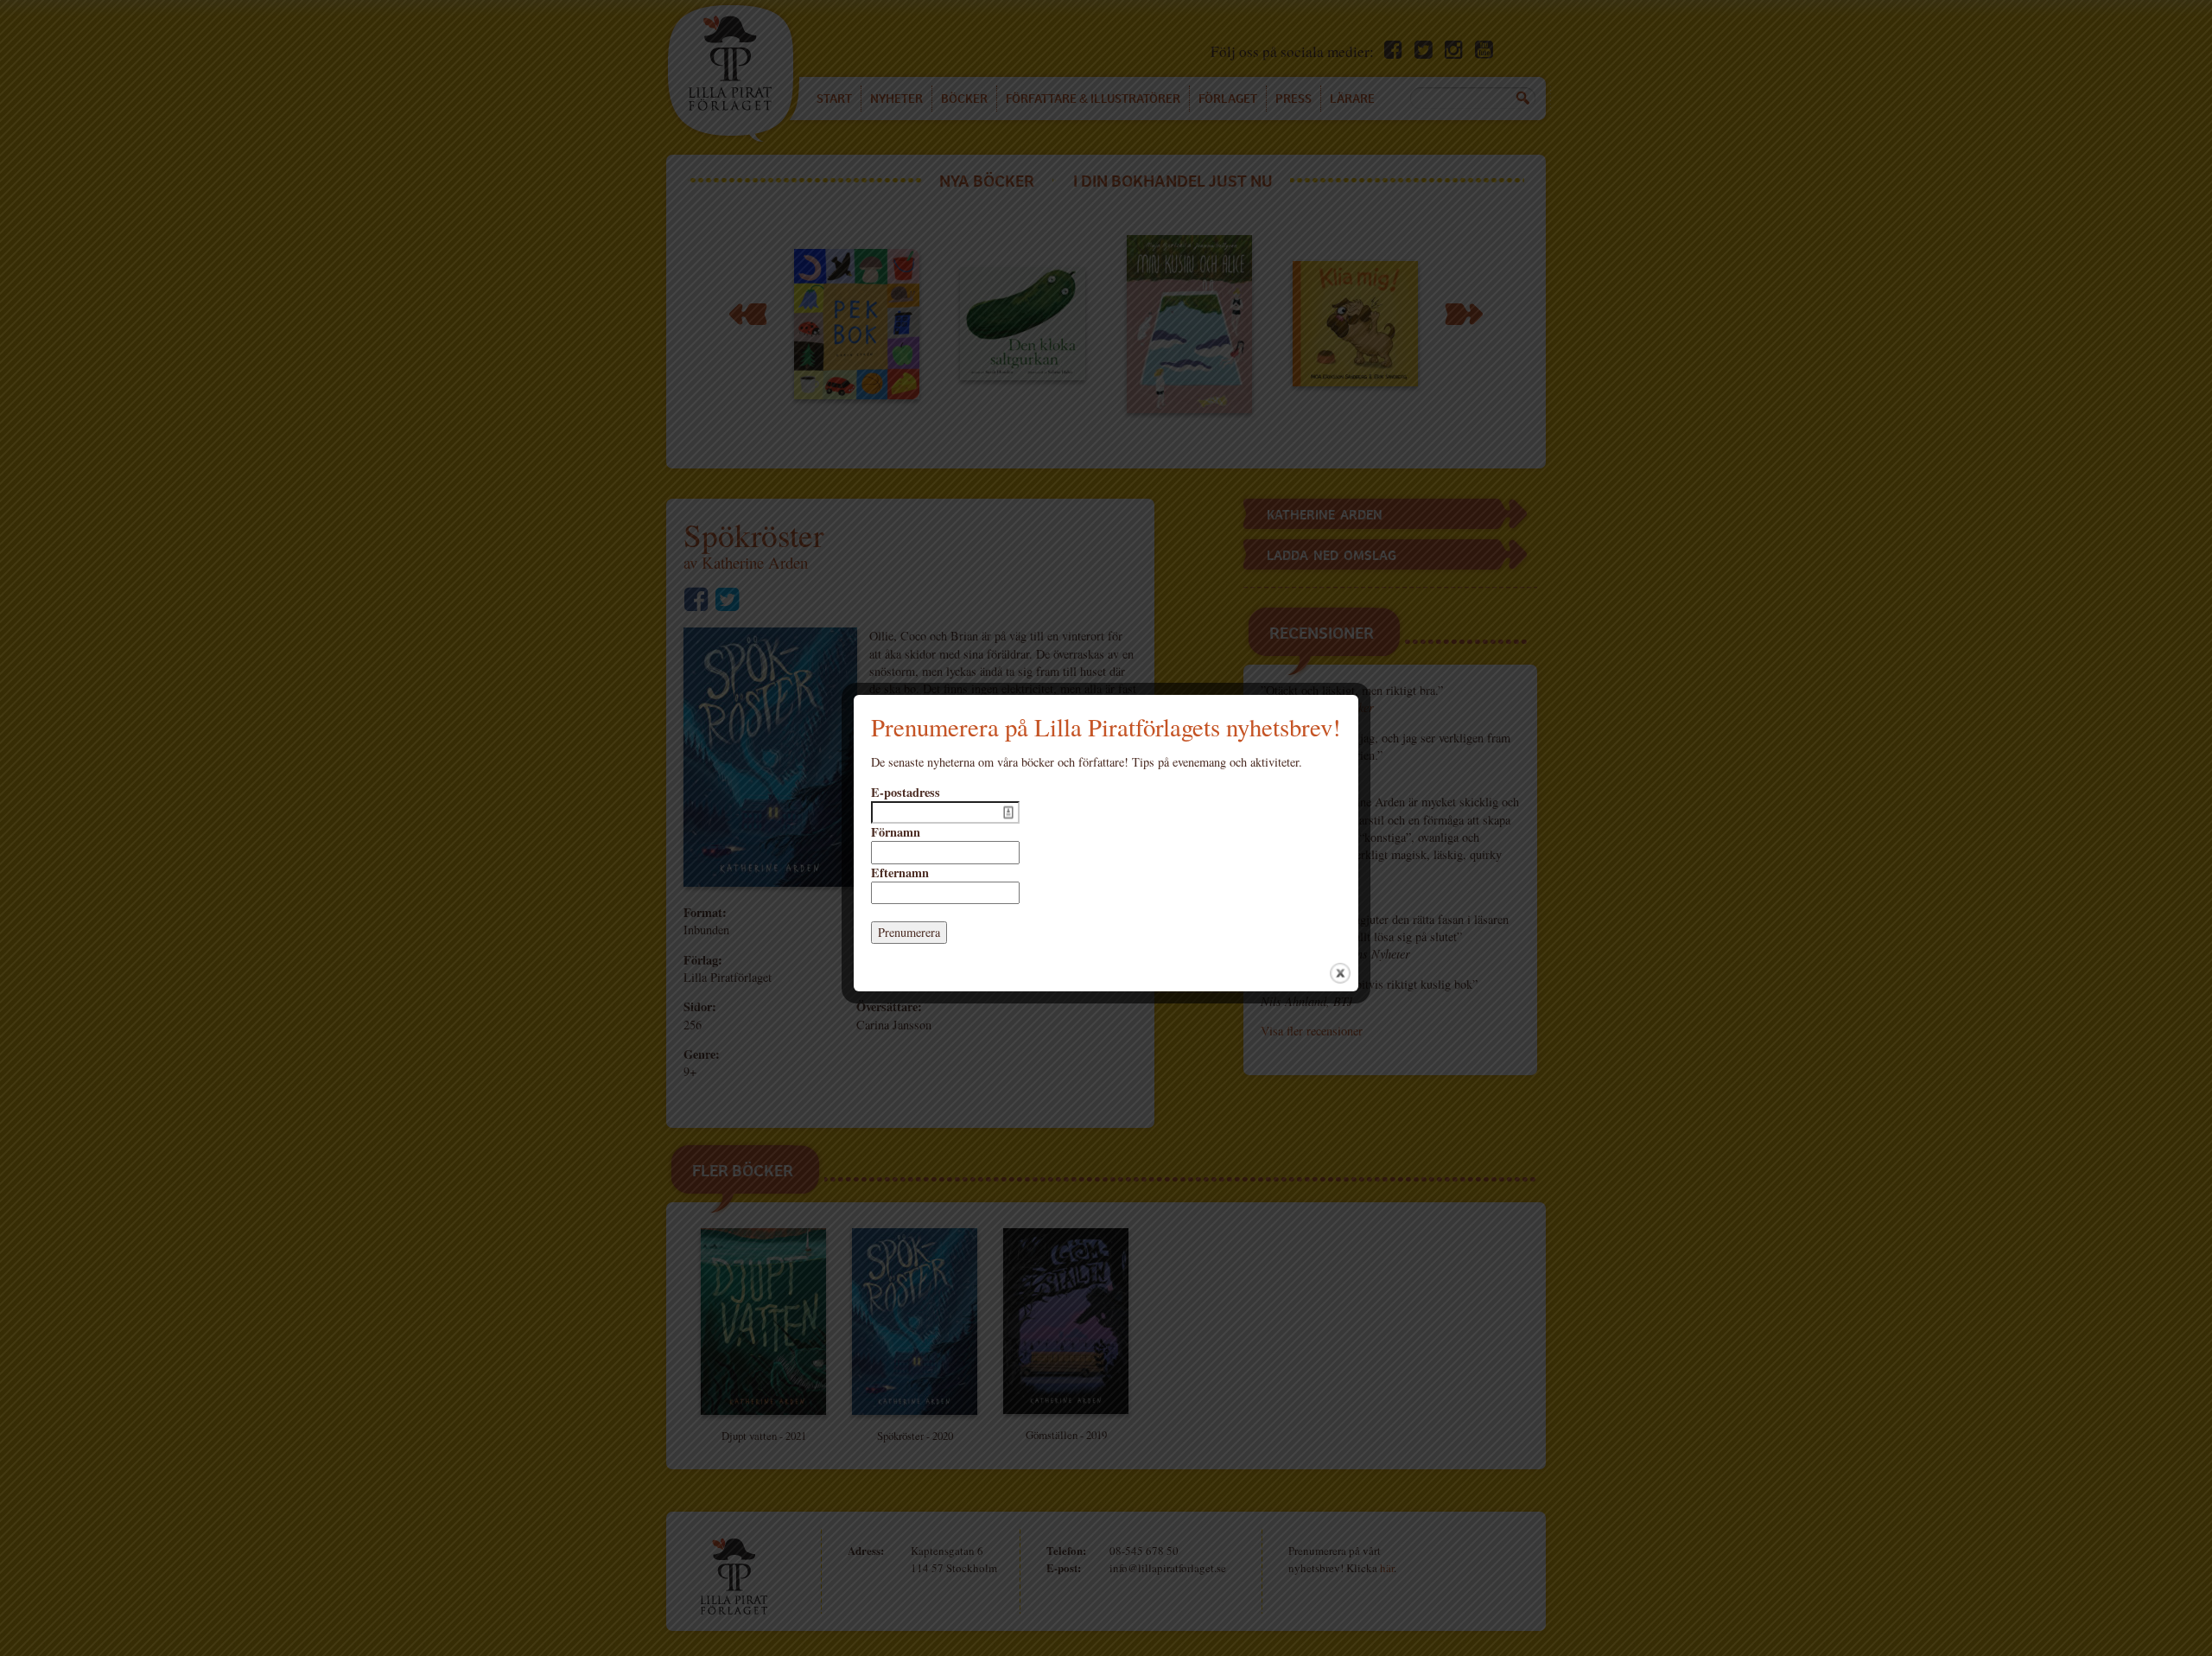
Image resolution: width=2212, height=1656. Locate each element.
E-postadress (906, 793)
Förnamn (896, 832)
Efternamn (900, 873)
